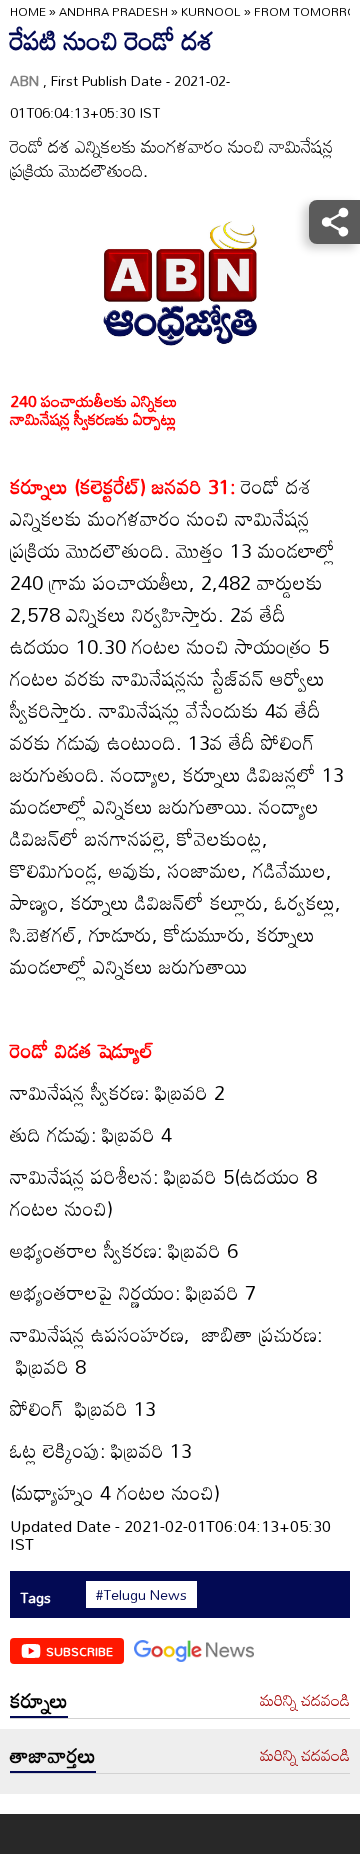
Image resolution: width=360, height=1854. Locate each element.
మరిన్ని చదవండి (305, 1701)
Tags (35, 1597)
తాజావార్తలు (53, 1755)
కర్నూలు (39, 1700)
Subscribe (79, 1651)
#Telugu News (141, 1595)
